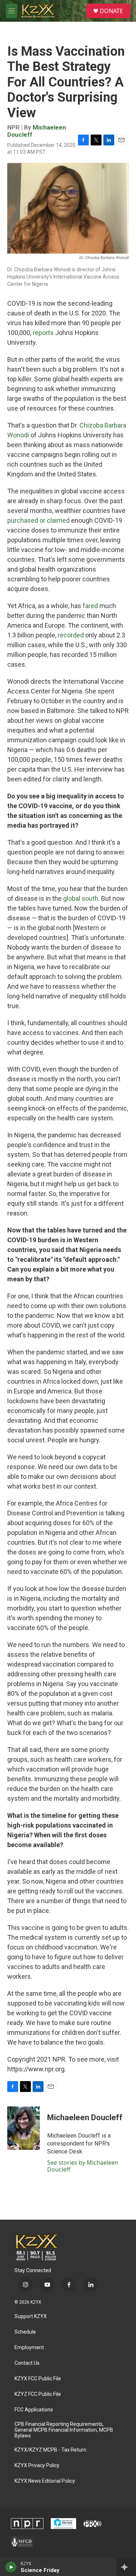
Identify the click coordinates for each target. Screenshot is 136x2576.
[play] (11, 2567)
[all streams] (126, 2567)
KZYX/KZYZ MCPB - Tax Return (50, 2450)
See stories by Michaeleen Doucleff (83, 2166)
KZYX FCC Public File (38, 2379)
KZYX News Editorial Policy (45, 2481)
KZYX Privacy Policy (37, 2465)
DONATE (111, 11)
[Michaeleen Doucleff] (24, 2128)
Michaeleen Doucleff (37, 131)
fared (90, 606)
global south (81, 898)
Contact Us (27, 2363)
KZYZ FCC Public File (38, 2394)
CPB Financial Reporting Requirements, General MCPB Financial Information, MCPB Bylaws (64, 2430)
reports (43, 333)
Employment (29, 2348)
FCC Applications (34, 2410)
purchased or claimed (38, 520)
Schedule (25, 2332)
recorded (71, 635)
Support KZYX (31, 2316)
